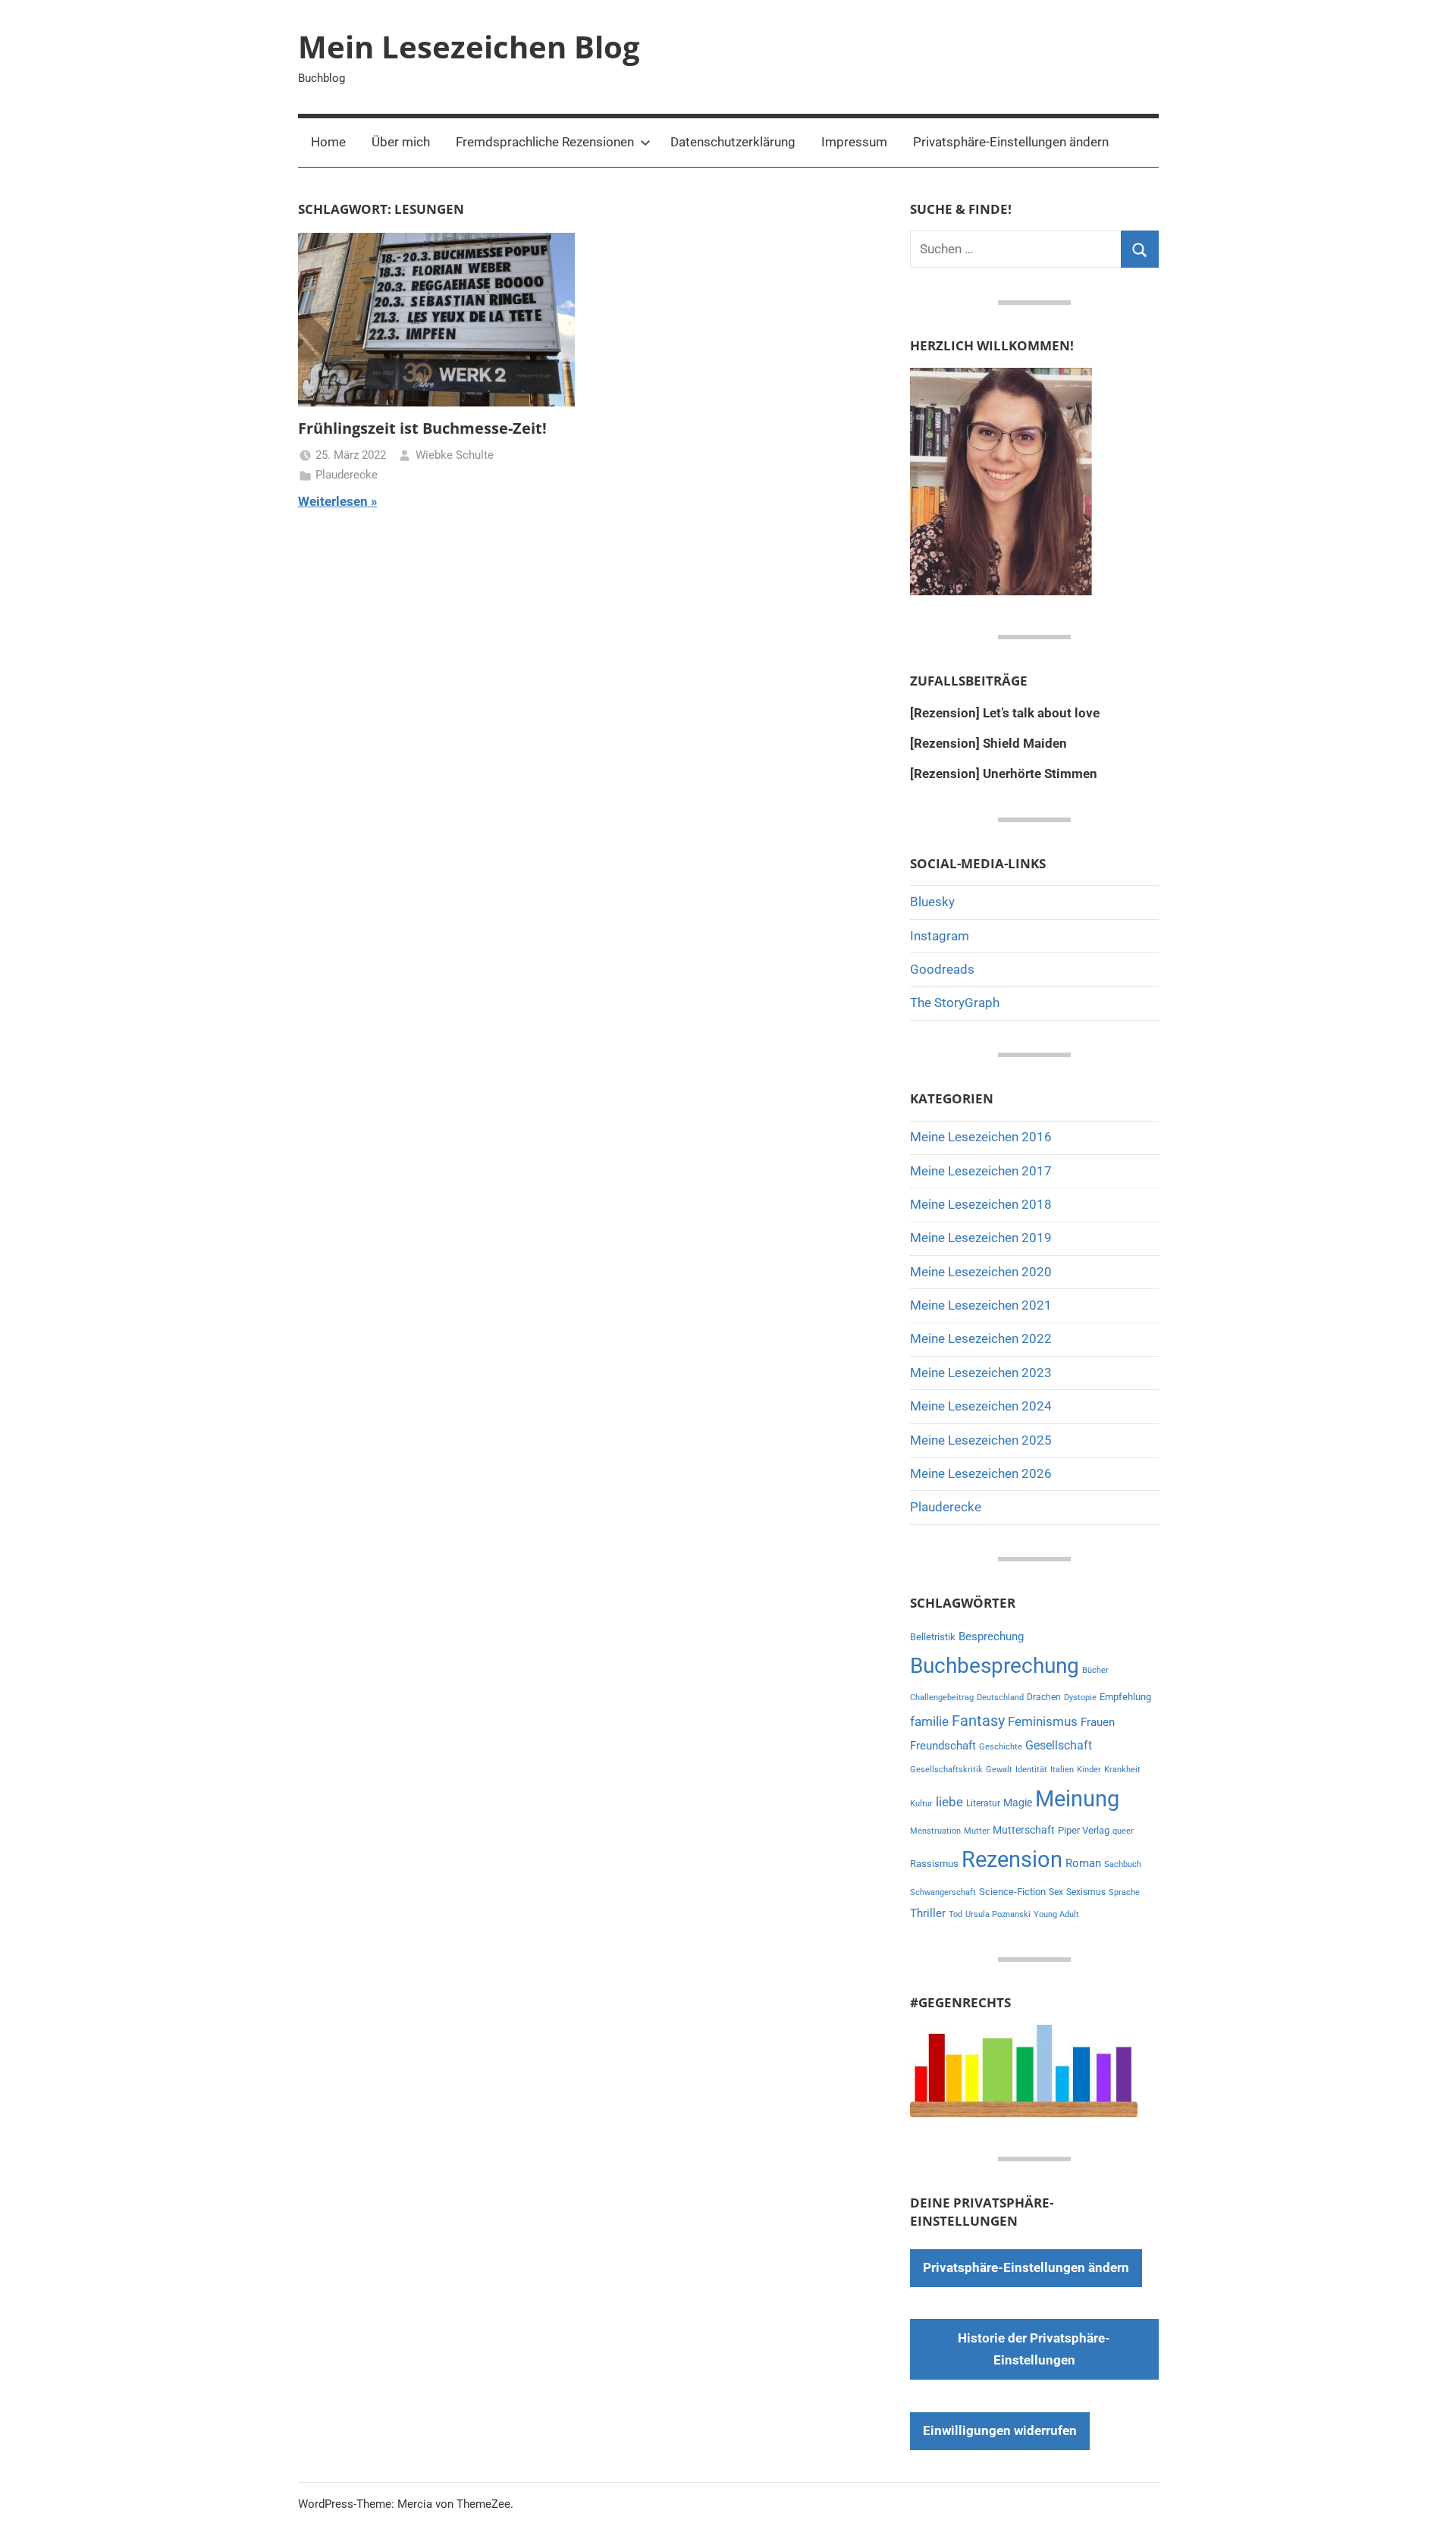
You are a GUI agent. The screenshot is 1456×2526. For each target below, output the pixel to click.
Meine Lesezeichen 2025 (981, 1440)
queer (1123, 1831)
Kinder (1089, 1770)
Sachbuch (1123, 1864)
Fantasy (978, 1721)
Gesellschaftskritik (946, 1770)
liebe (949, 1802)
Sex (1056, 1892)
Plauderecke (347, 475)
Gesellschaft (1059, 1745)
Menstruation (935, 1831)
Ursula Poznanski (998, 1914)
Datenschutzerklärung (733, 142)
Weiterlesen (333, 501)
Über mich (401, 142)
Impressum (854, 142)
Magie (1018, 1803)
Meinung (1077, 1799)
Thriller (928, 1914)
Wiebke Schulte (455, 455)
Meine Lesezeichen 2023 (981, 1373)
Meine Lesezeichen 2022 (981, 1338)
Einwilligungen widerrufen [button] (1000, 2430)
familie (929, 1721)
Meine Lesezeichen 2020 (981, 1272)
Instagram (940, 936)
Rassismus (934, 1864)
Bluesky (932, 902)
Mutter (977, 1831)
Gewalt (999, 1770)
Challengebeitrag (942, 1698)
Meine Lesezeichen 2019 (981, 1238)
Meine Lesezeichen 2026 (981, 1473)
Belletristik (933, 1637)
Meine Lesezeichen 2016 (981, 1137)
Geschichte (1001, 1747)
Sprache (1124, 1892)
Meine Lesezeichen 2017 (981, 1171)
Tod (955, 1914)
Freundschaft (943, 1746)
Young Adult (1056, 1914)
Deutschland (1000, 1698)
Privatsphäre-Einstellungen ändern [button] (1011, 142)
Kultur (921, 1804)
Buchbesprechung (995, 1666)
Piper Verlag (1084, 1830)
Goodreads (942, 969)
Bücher (1095, 1670)
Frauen (1098, 1722)
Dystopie (1080, 1698)
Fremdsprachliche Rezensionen (545, 142)
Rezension (1012, 1859)
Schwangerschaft (943, 1892)
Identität (1031, 1770)
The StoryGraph (955, 1003)
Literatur (983, 1803)
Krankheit (1122, 1770)
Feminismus (1043, 1721)
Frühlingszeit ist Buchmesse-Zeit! (422, 428)
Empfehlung (1125, 1697)
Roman (1083, 1863)
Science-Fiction (1012, 1892)
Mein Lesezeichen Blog (469, 47)
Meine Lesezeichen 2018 (981, 1204)
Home (328, 142)
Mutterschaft (1024, 1830)
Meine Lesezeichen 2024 (981, 1406)
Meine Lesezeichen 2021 (981, 1305)
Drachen (1044, 1697)
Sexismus (1086, 1892)
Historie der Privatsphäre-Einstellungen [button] (1034, 2349)
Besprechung (991, 1636)
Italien (1062, 1770)
